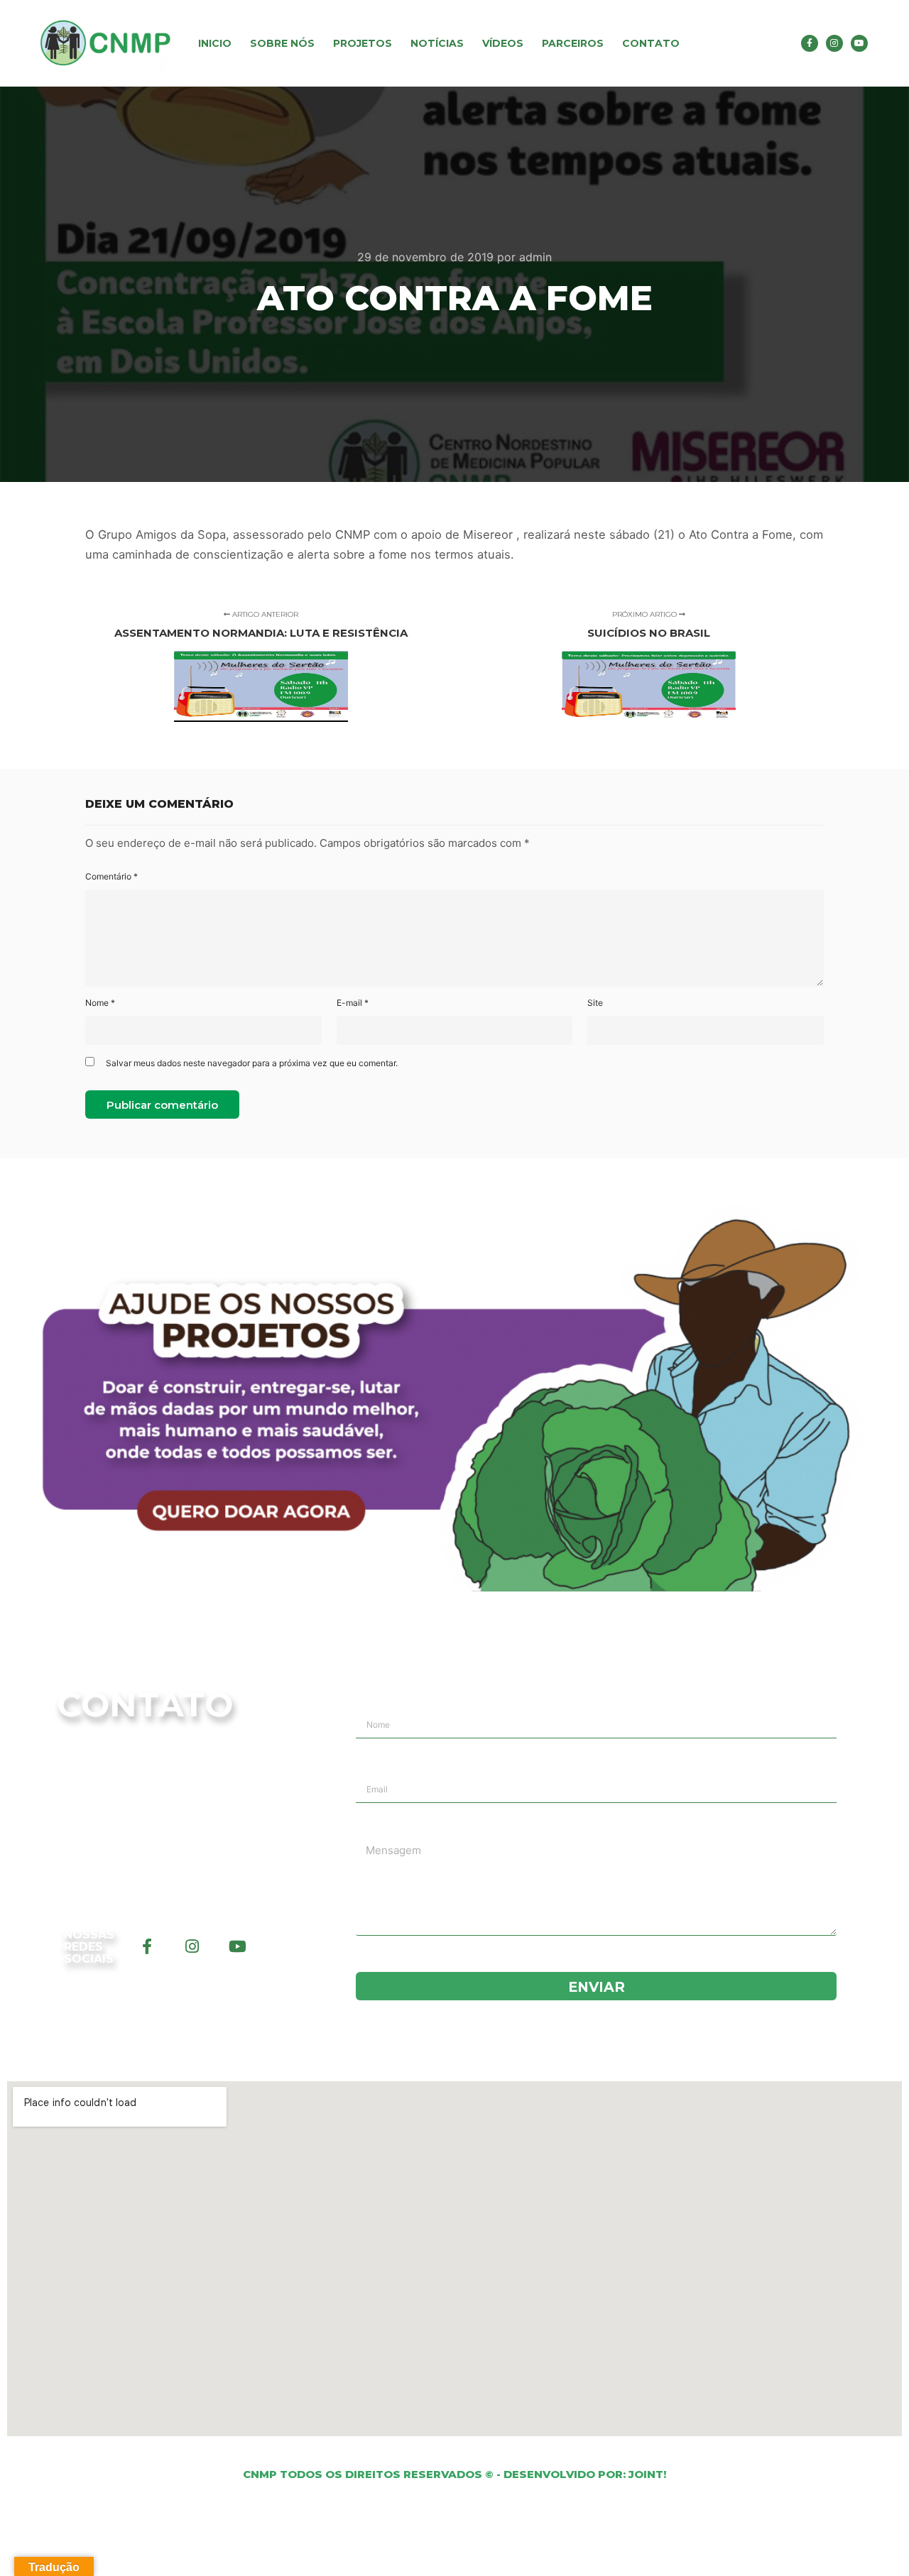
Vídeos (503, 43)
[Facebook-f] (810, 43)
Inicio (215, 43)
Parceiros (573, 43)
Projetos (363, 43)
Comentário (111, 876)
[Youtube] (859, 43)
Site (595, 1003)
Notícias (437, 43)
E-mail (353, 1003)
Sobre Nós (282, 43)
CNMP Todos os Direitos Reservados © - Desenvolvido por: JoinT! (454, 2474)
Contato (651, 43)
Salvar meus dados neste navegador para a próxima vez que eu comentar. (252, 1063)
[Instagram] (834, 43)
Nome (100, 1003)
